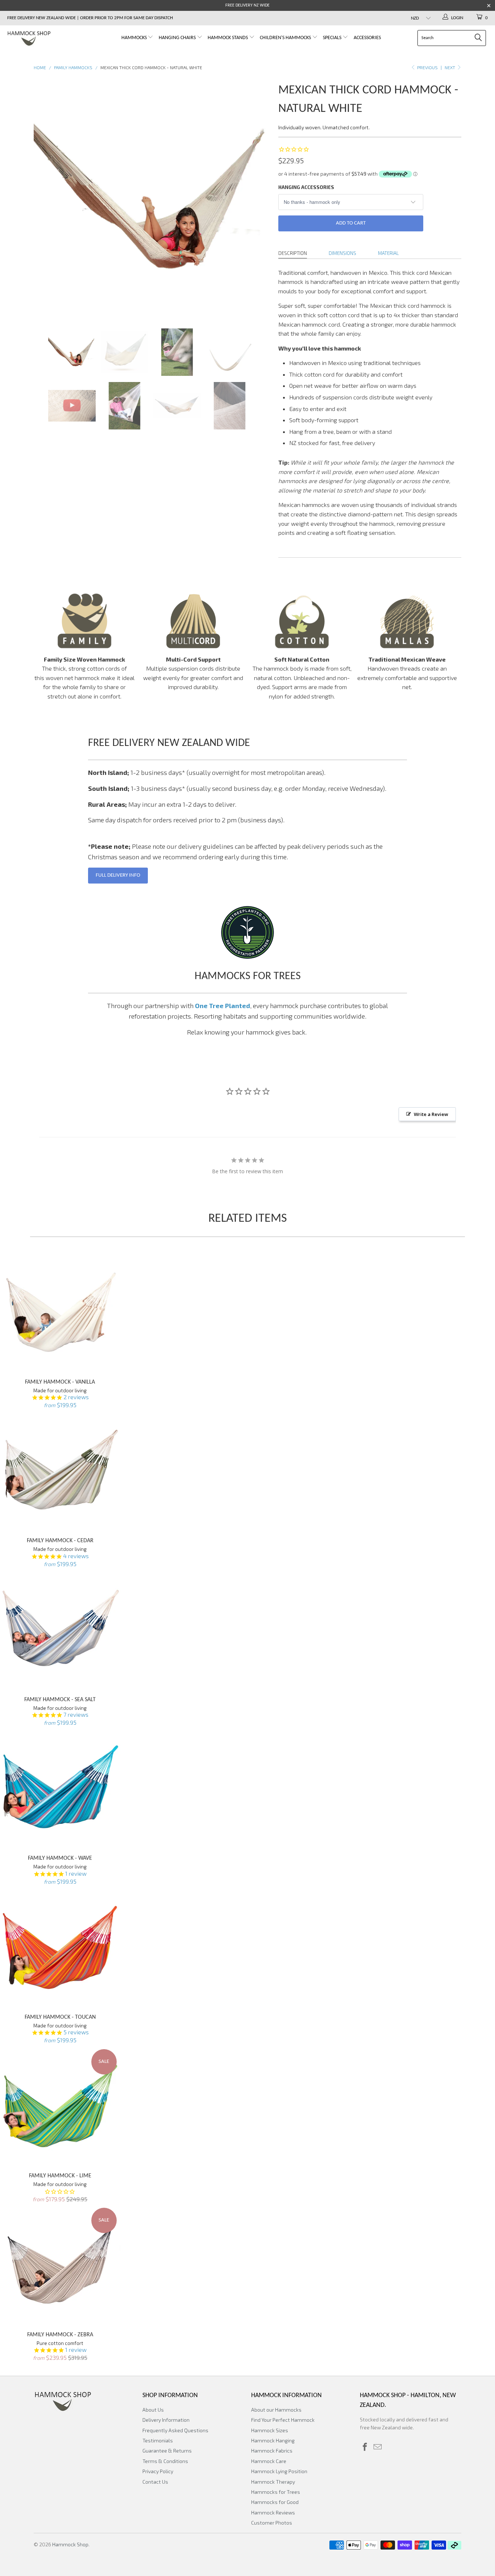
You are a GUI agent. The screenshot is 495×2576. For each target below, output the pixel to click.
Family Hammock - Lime (60, 2106)
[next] (258, 198)
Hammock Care (269, 2461)
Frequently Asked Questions (175, 2430)
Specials (333, 38)
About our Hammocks (276, 2410)
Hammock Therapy (273, 2482)
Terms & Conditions (165, 2461)
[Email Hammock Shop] (378, 2447)
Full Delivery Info (118, 875)
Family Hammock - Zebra (60, 2264)
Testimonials (158, 2440)
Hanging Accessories (306, 187)
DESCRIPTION (293, 253)
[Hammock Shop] (43, 39)
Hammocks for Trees (276, 2492)
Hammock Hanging (273, 2440)
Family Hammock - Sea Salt (60, 1629)
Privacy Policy (158, 2471)
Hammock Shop (70, 2544)
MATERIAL (388, 253)
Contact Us (155, 2482)
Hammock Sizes (270, 2430)
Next (450, 67)
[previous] (46, 198)
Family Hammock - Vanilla (60, 1312)
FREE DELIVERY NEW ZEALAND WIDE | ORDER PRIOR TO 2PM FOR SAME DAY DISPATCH (90, 18)
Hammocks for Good (275, 2502)
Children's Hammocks (286, 38)
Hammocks (135, 38)
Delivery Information (166, 2420)
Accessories (367, 38)
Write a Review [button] (431, 1114)
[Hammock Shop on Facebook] (365, 2447)
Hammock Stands (228, 38)
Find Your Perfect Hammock (283, 2420)
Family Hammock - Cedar (60, 1470)
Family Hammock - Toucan (60, 1947)
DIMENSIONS (342, 253)
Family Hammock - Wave (60, 1788)
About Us (153, 2410)
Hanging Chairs (177, 38)
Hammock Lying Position (279, 2471)
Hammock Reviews (273, 2512)
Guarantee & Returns (167, 2451)
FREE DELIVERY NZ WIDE (247, 5)
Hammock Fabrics (272, 2451)
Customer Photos (272, 2523)
